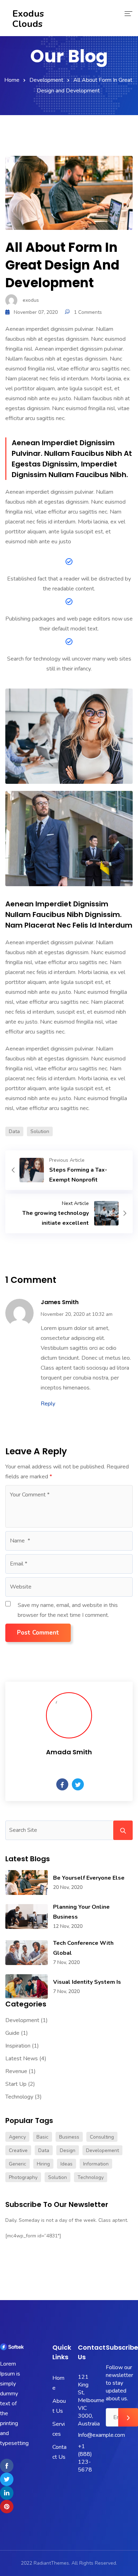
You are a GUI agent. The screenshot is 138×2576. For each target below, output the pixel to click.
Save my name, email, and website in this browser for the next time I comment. (68, 1610)
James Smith (60, 1302)
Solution (40, 1131)
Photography (23, 2177)
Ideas (67, 2164)
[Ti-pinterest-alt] (7, 2507)
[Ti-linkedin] (7, 2493)
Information (96, 2164)
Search (123, 1830)
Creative (18, 2150)
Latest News (22, 2059)
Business (69, 2137)
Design (68, 2150)
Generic (18, 2164)
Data (14, 1131)
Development (46, 80)
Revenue (16, 2071)
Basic (42, 2137)
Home (12, 80)
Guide (12, 2033)
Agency (17, 2137)
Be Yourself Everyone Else (89, 1878)
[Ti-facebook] (7, 2465)
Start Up (16, 2084)
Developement (102, 2150)
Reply (48, 1404)
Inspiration (18, 2046)
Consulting (102, 2137)
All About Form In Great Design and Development (62, 265)
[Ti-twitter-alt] (7, 2479)
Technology (19, 2097)
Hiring (43, 2164)
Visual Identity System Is (87, 1982)
